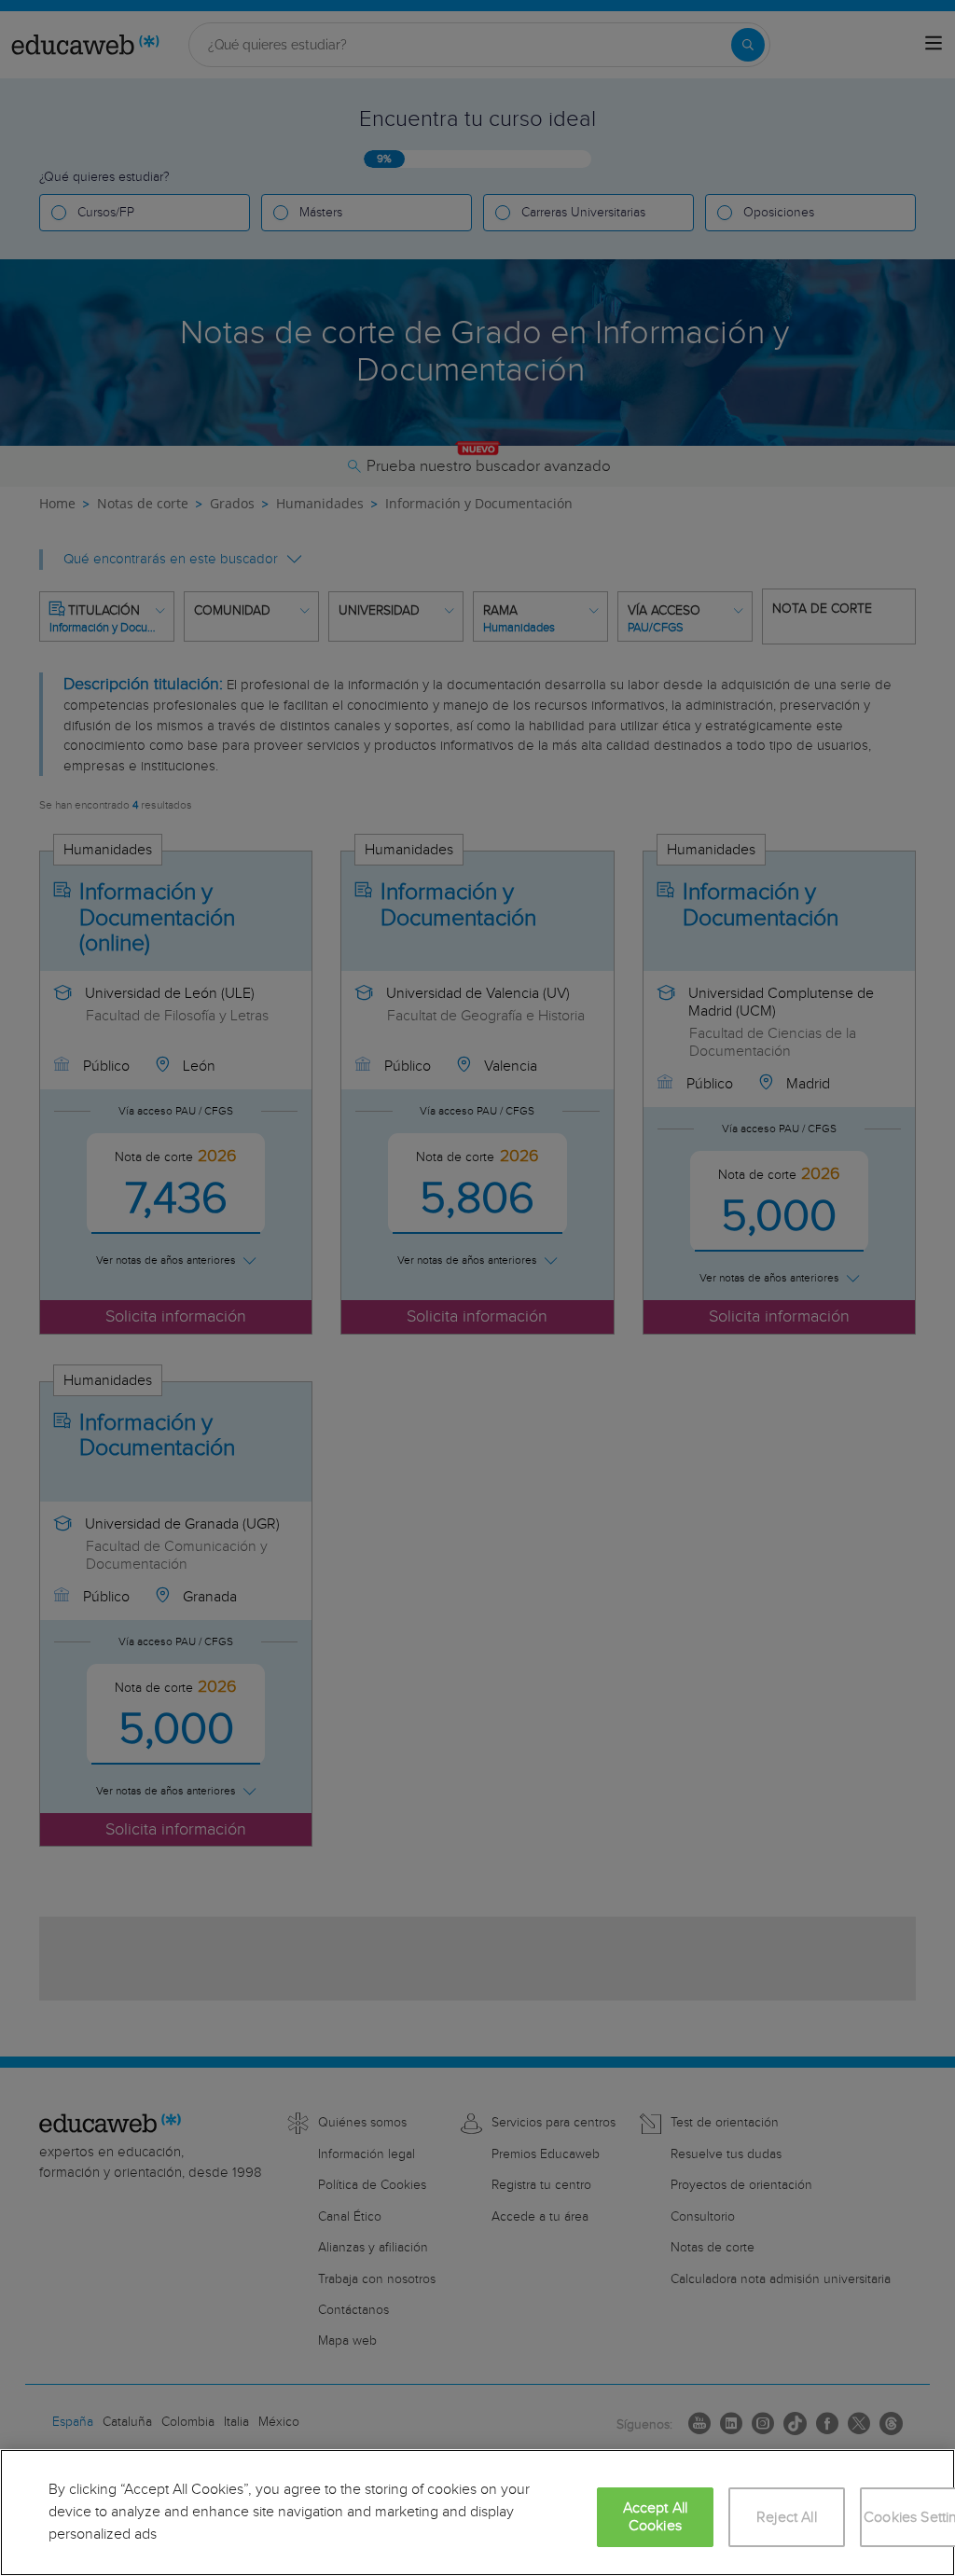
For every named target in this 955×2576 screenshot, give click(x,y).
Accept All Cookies (656, 2517)
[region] (477, 2513)
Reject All (787, 2518)
